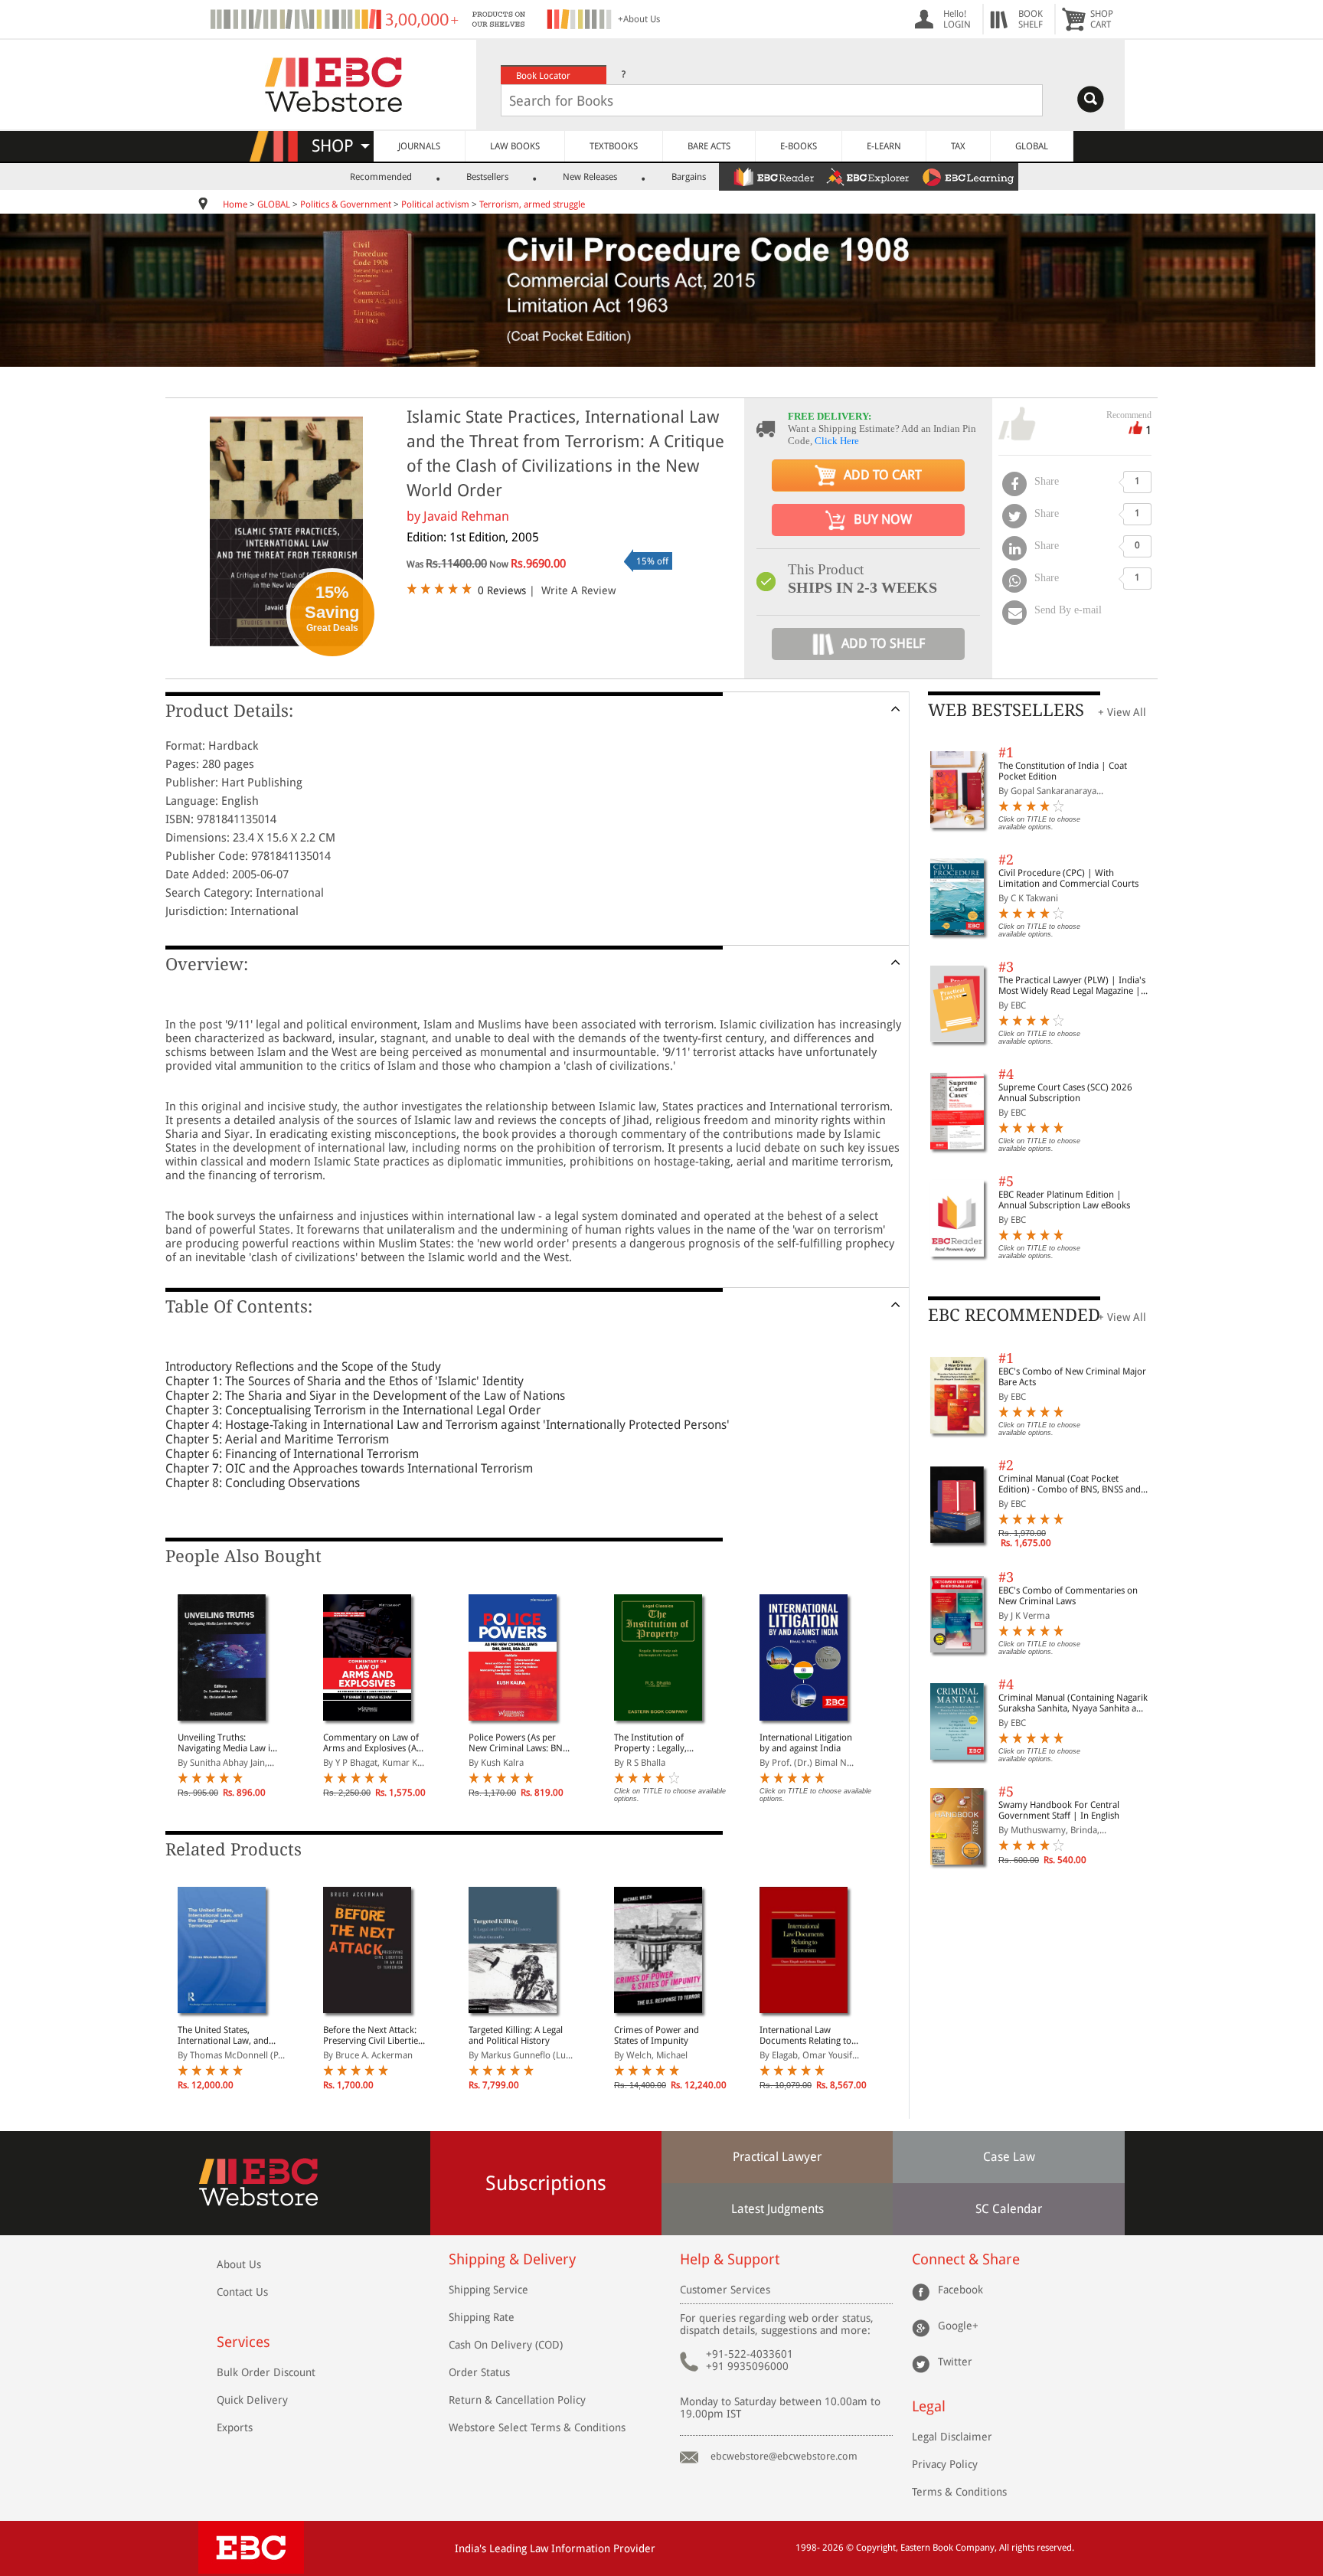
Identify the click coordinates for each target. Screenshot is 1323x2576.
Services (243, 2342)
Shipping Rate (482, 2317)
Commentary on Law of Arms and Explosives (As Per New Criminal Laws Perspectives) (372, 1743)
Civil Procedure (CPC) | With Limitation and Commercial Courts (1068, 878)
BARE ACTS (709, 146)
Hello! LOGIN (957, 19)
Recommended (381, 177)
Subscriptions (546, 2183)
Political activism (435, 204)
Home (235, 204)
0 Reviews (502, 590)
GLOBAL (1032, 146)
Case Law (1009, 2157)
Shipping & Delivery (512, 2259)
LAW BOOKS (515, 146)
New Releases (590, 177)
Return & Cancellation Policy (517, 2400)
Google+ (958, 2326)
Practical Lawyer (777, 2157)
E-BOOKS (799, 146)
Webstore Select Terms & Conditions (537, 2427)
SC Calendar (1009, 2209)
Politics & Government (346, 204)
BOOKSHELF (1031, 19)
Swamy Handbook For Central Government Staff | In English (1059, 1810)
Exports (235, 2427)
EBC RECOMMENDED (1014, 1315)
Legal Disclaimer (952, 2437)
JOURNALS (419, 146)
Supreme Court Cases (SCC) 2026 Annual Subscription (1065, 1093)
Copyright (876, 2548)
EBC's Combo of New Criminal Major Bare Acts (1072, 1377)
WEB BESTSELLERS (1006, 710)
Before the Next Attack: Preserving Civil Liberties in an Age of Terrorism (372, 2035)
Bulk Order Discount (266, 2372)
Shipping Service (488, 2290)
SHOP (340, 146)
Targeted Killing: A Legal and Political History (516, 2035)
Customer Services (725, 2290)
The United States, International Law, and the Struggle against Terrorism (223, 2035)
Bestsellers (487, 177)
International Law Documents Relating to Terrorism (805, 2035)
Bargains (689, 177)
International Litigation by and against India (806, 1743)
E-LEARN (884, 146)
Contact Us (242, 2292)
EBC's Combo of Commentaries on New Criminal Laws (1068, 1596)
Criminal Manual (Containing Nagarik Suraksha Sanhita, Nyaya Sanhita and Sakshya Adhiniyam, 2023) (1073, 1703)
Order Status (479, 2372)
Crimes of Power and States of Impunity (657, 2035)
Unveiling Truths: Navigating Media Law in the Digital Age (227, 1743)
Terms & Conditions (959, 2492)
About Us (239, 2264)
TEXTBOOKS (614, 146)
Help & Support (730, 2259)
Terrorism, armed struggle (532, 204)
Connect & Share (966, 2259)
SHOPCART (1102, 19)
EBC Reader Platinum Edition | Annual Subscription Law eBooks (1064, 1200)
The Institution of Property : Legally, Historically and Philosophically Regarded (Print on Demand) (665, 1743)
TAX (958, 146)
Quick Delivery (252, 2400)
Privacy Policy (945, 2464)
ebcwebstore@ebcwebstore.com (784, 2456)
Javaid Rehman (466, 516)
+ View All (1122, 712)
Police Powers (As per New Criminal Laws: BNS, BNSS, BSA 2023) (519, 1743)
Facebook (960, 2290)
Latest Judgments (777, 2209)
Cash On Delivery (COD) (506, 2345)
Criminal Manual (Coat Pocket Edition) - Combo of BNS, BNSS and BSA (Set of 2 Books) (1070, 1484)
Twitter (955, 2362)
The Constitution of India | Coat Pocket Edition (1063, 771)
